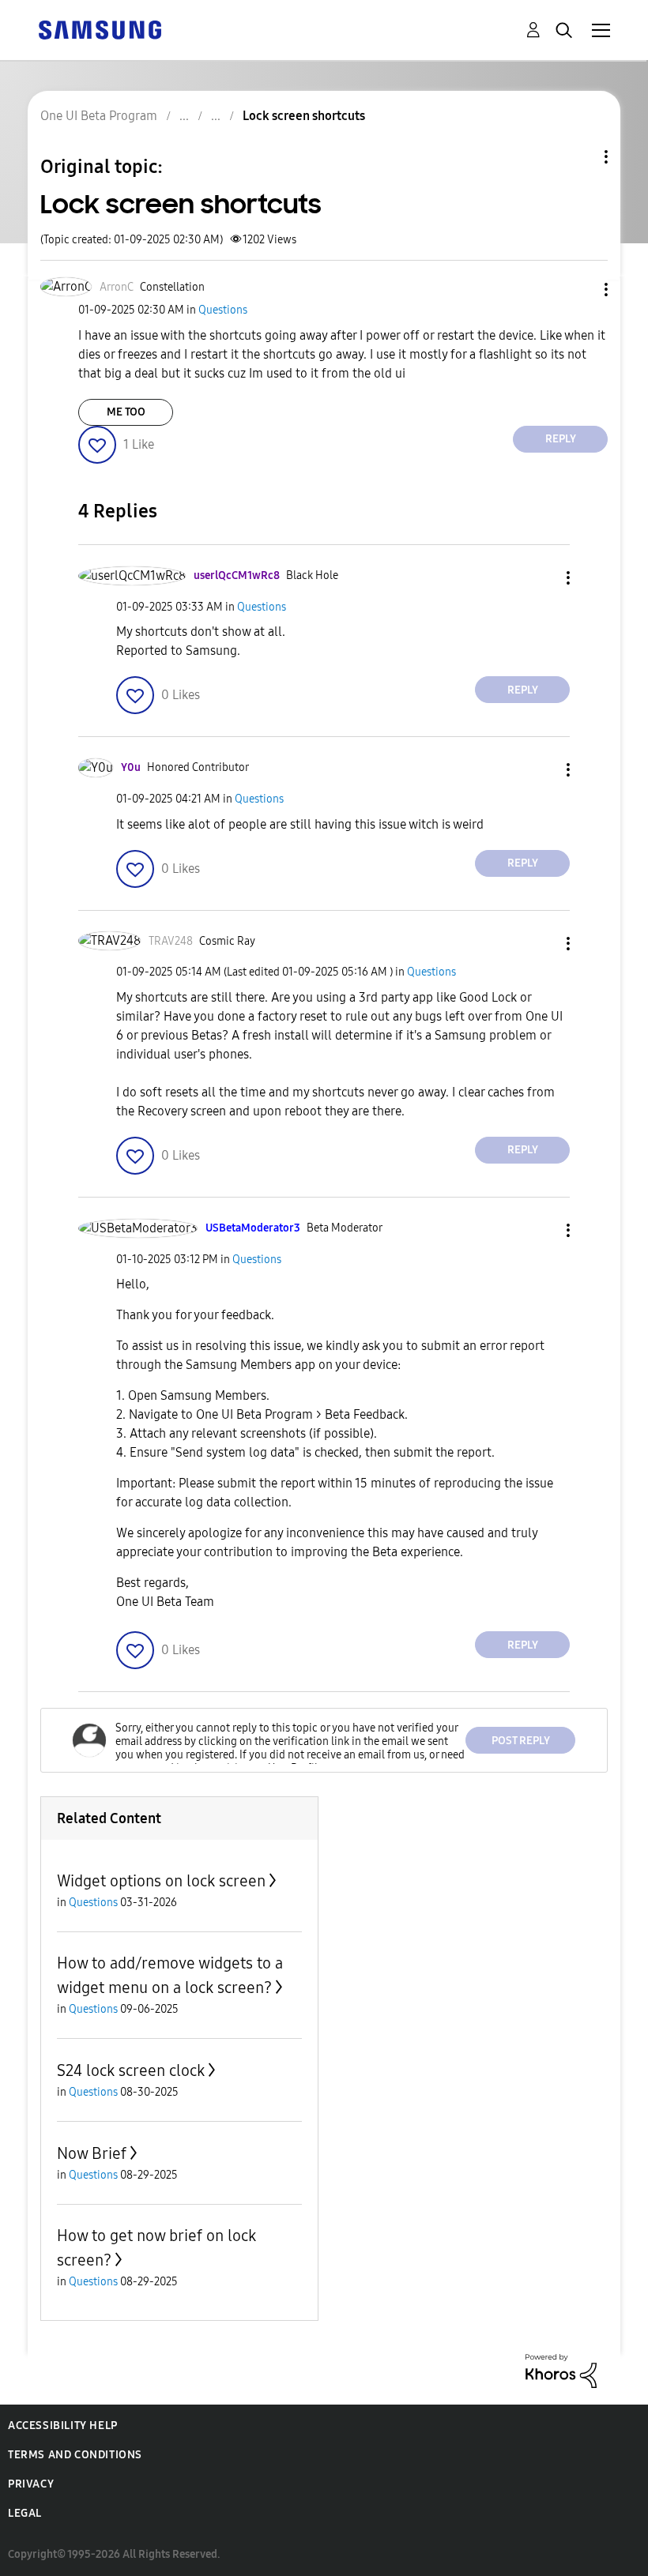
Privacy (31, 2484)
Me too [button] (126, 412)
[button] (580, 290)
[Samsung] (100, 29)
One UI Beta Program (99, 116)
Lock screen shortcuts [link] (304, 116)
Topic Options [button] (579, 157)
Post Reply (521, 1741)
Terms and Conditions (75, 2455)
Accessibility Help (63, 2426)
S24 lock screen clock (131, 2070)
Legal (25, 2513)
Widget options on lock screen (161, 1881)
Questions (223, 310)
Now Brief (92, 2153)
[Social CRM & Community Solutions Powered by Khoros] (561, 2370)
